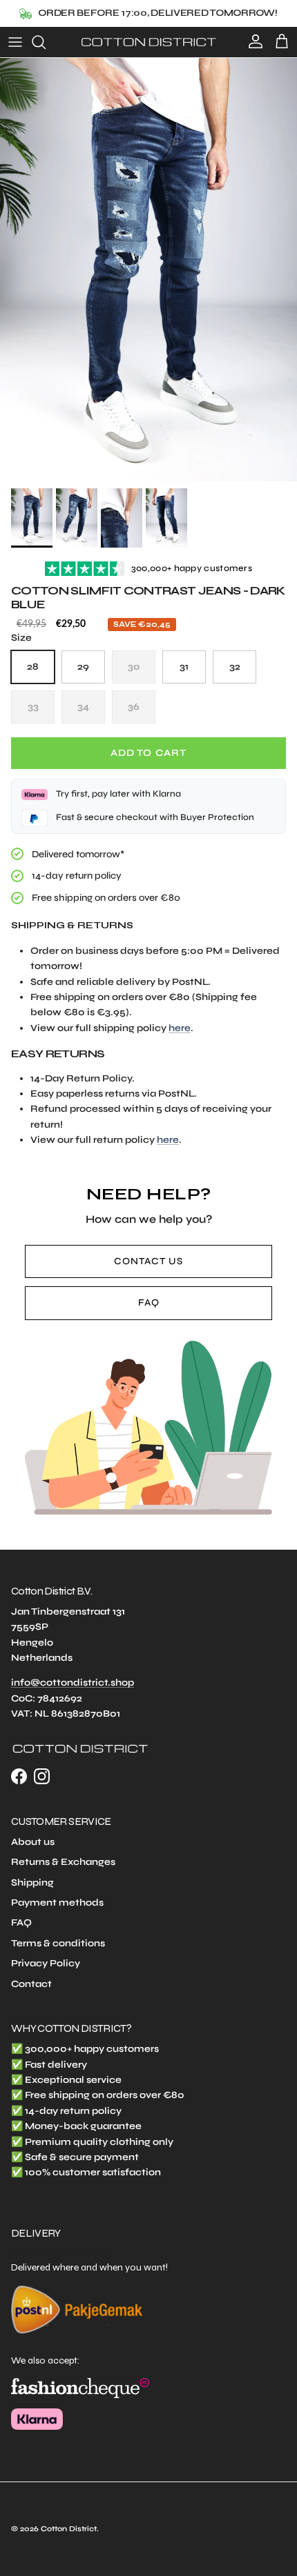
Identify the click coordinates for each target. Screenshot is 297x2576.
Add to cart (148, 753)
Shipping (32, 1883)
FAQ (149, 1302)
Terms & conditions (58, 1943)
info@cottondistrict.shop (73, 1683)
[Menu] (15, 42)
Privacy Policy (46, 1963)
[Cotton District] (148, 42)
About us (33, 1842)
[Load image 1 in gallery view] (148, 270)
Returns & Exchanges (63, 1862)
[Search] (46, 42)
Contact (31, 1984)
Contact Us (148, 1261)
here (180, 1028)
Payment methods (57, 1903)
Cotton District (69, 2529)
